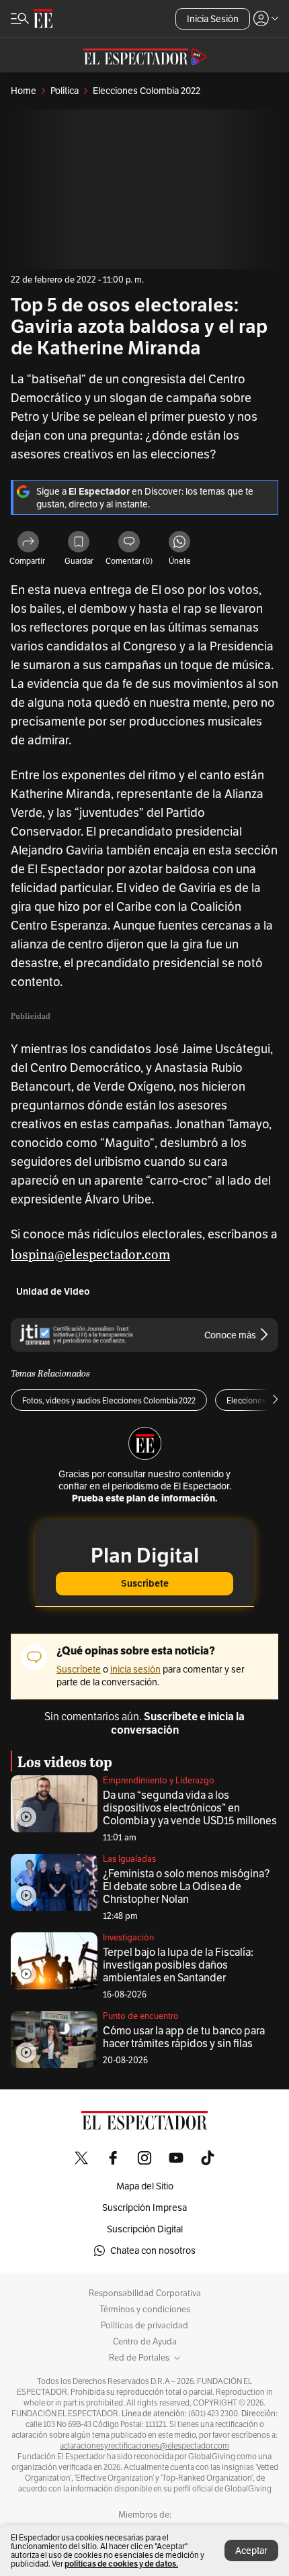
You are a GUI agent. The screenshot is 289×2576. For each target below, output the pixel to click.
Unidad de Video (53, 1292)
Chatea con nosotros (153, 2250)
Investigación (128, 1937)
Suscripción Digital (145, 2229)
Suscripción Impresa (144, 2208)
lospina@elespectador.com (90, 1254)
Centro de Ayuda (145, 2342)
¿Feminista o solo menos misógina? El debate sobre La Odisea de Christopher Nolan (186, 1886)
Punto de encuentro (141, 2016)
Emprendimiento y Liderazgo (159, 1780)
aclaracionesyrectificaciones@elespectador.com (144, 2446)
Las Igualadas (129, 1859)
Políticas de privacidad (144, 2326)
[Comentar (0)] (129, 543)
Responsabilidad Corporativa (145, 2293)
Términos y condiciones (145, 2310)
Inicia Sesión (213, 19)
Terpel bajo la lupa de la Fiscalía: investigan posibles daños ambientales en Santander (178, 1965)
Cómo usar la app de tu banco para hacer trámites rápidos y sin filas (184, 2037)
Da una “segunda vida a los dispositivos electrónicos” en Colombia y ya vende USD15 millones (190, 1808)
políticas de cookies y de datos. (121, 2564)
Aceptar (251, 2550)
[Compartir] (28, 543)
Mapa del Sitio (145, 2186)
